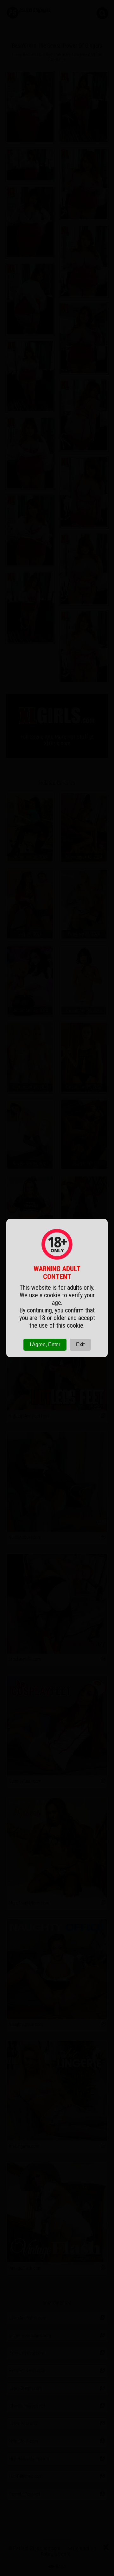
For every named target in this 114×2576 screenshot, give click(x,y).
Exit (80, 1344)
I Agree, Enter (45, 1344)
